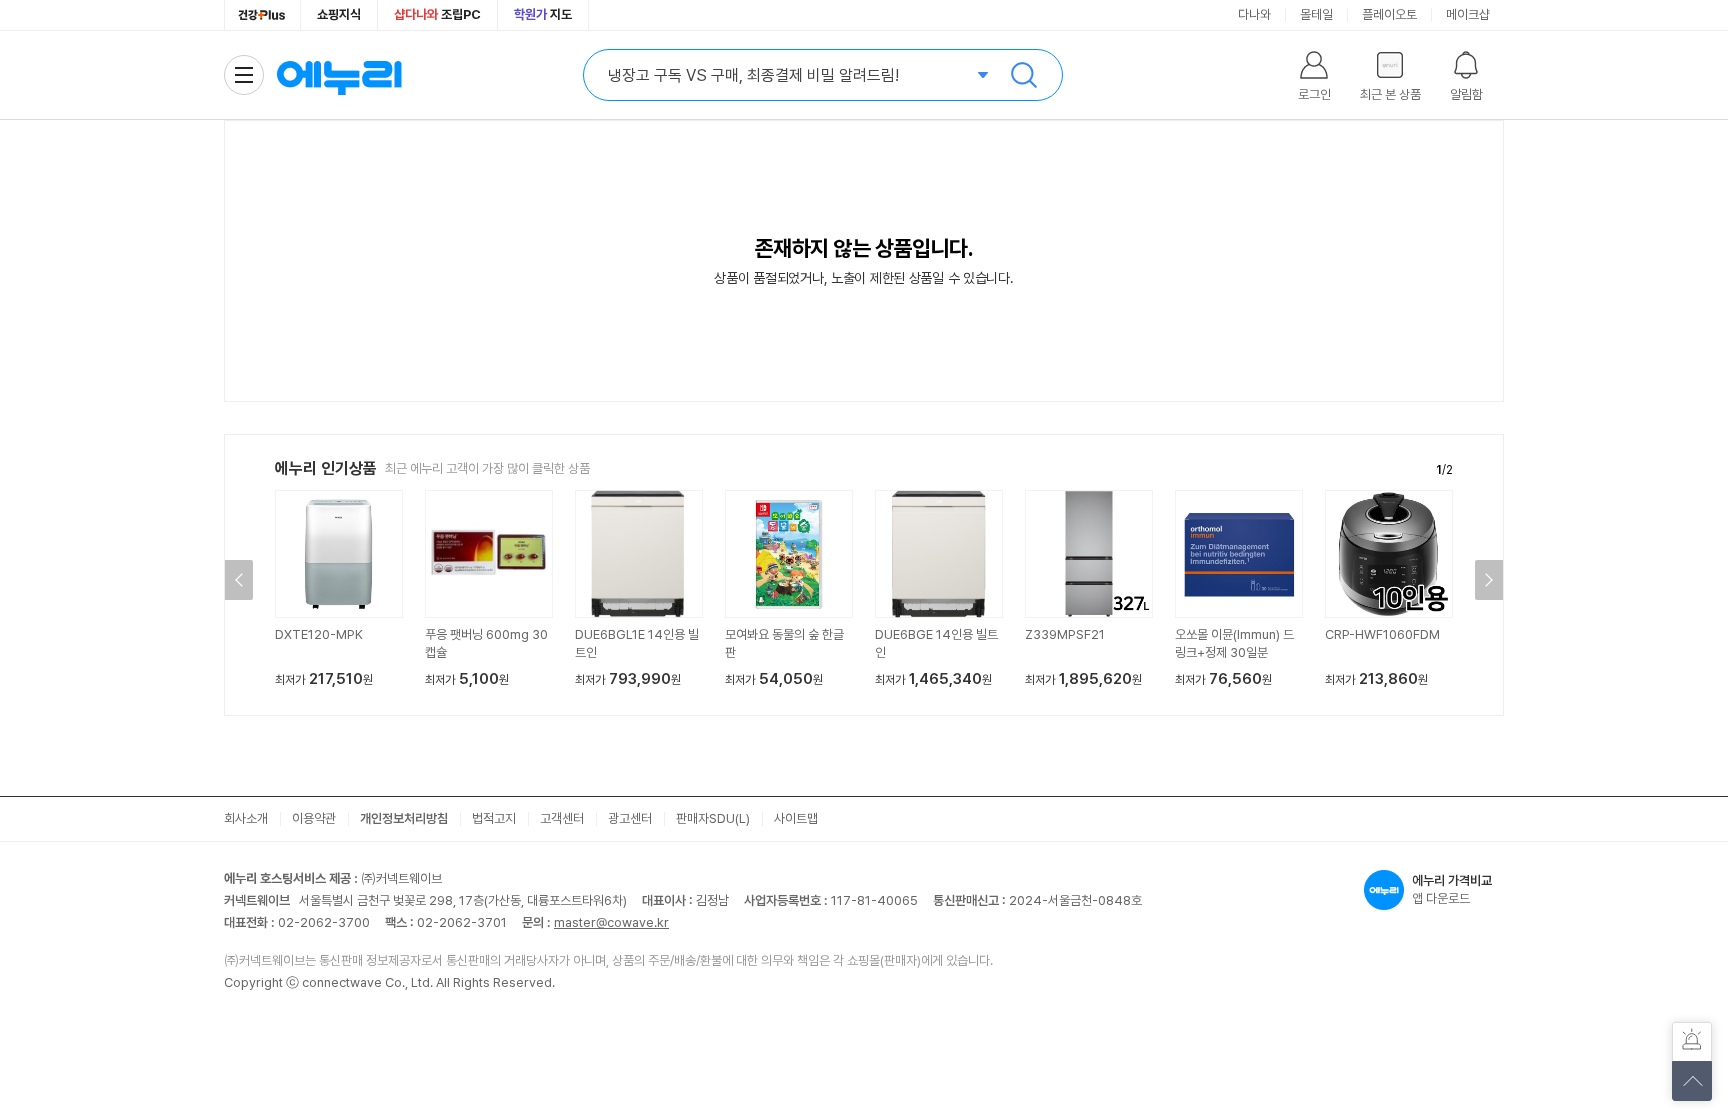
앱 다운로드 (1452, 889)
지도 (543, 14)
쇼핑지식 (339, 14)
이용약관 (314, 818)
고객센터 (562, 818)
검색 (1024, 75)
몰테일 (1316, 14)
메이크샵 (1468, 14)
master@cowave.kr (611, 922)
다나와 (1254, 14)
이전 (239, 580)
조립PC (437, 14)
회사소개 (246, 818)
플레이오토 (1389, 14)
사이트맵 (796, 818)
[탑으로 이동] (1692, 1081)
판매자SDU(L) (713, 818)
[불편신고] (1692, 1042)
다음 (1489, 580)
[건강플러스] (262, 15)
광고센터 (630, 818)
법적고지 (494, 818)
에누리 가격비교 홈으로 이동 (339, 75)
